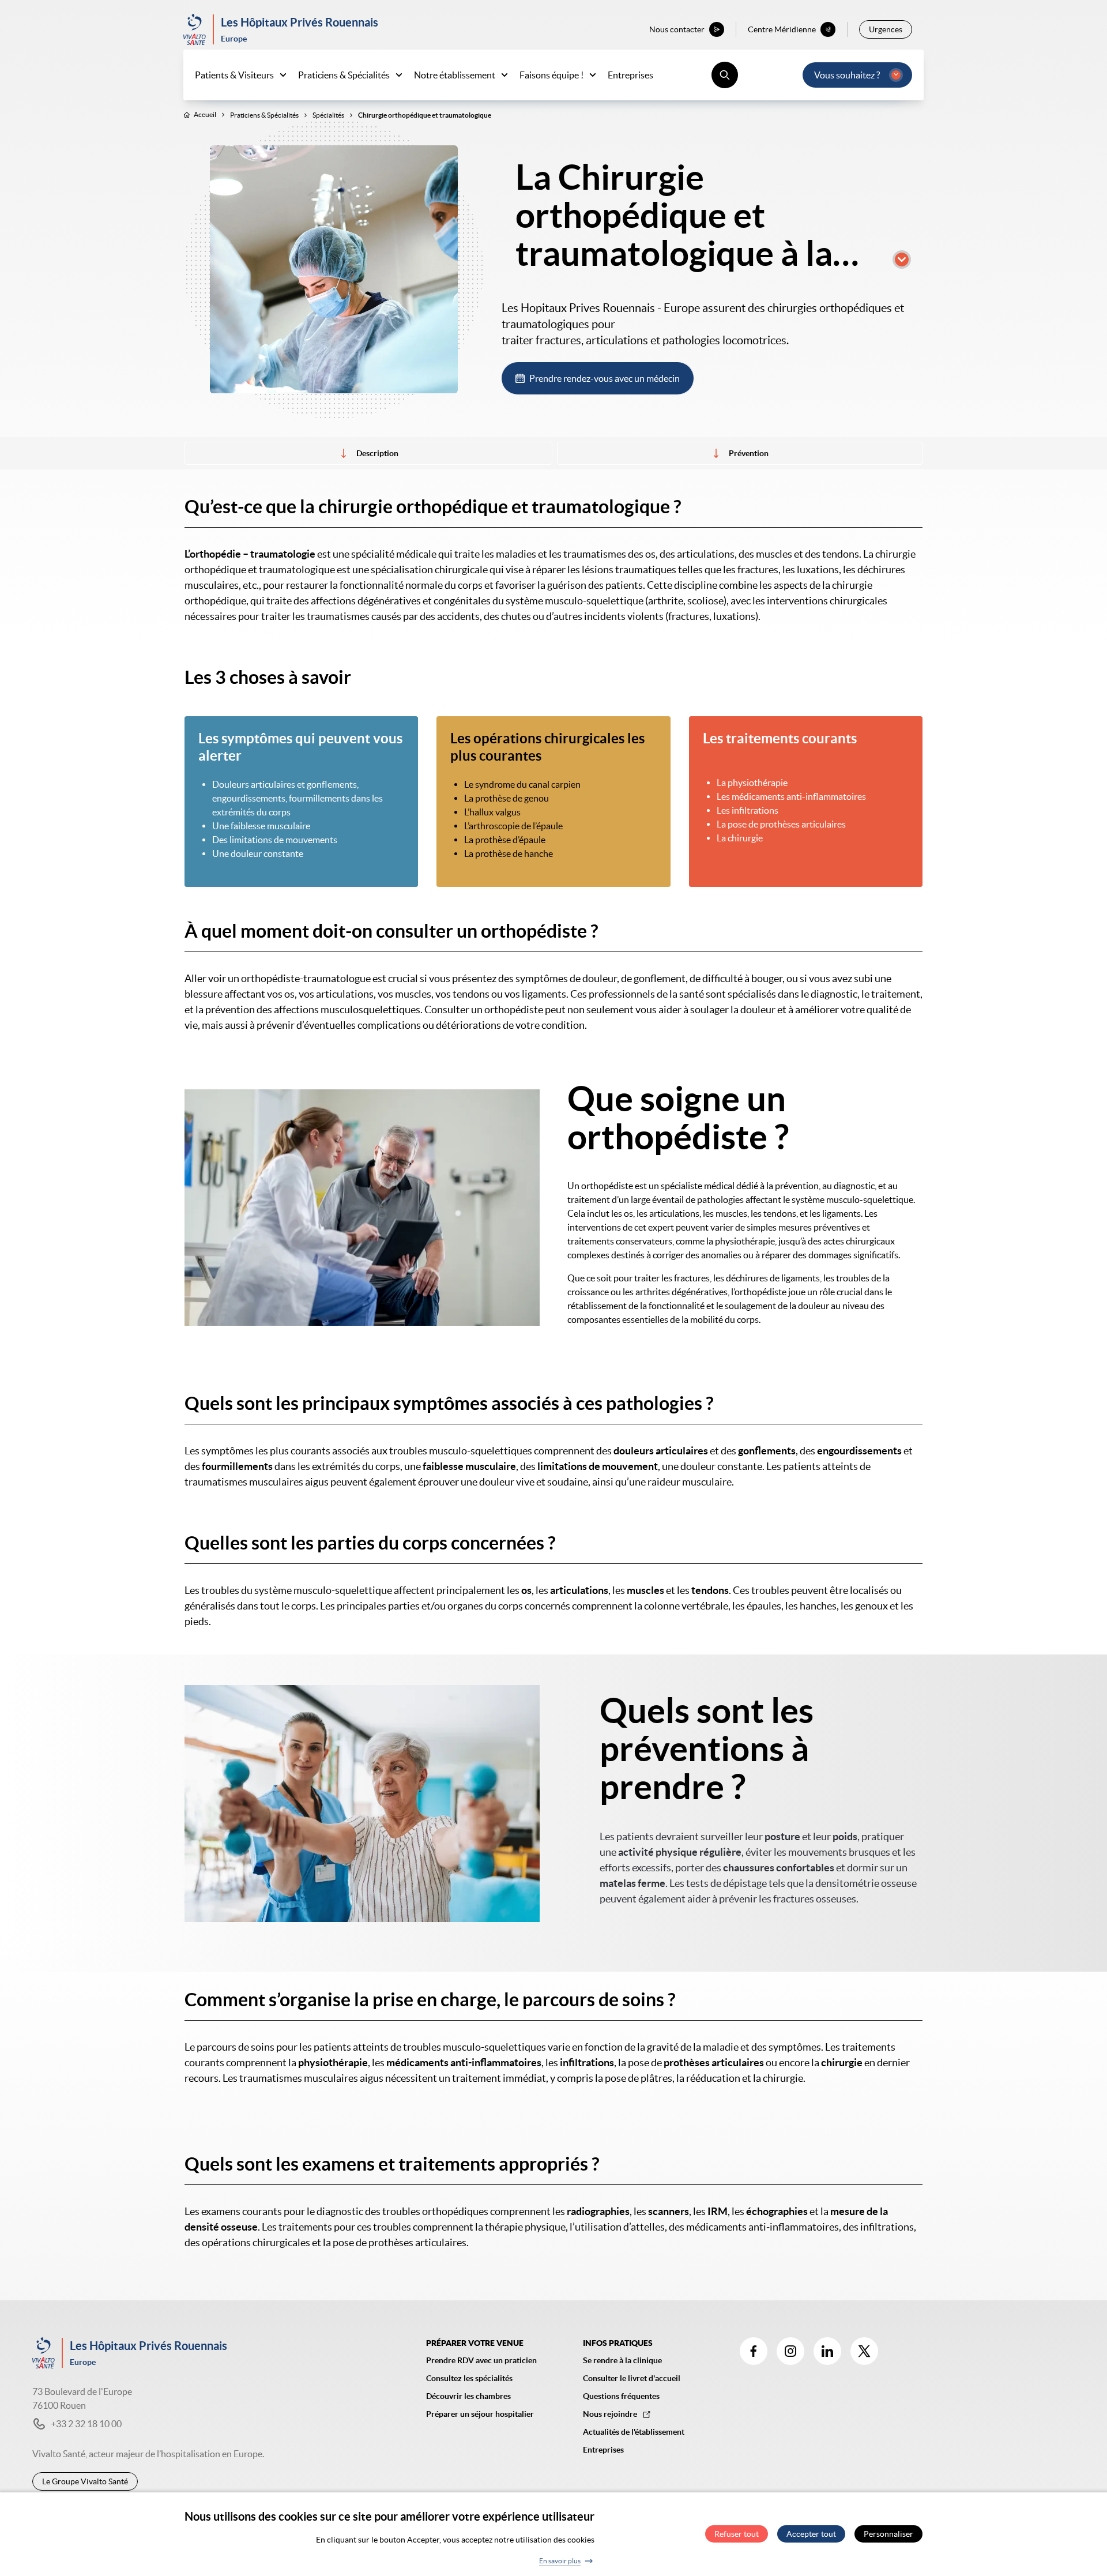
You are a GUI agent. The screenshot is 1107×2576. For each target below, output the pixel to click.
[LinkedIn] (827, 2351)
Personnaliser (888, 2534)
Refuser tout (737, 2534)
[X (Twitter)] (864, 2351)
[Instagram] (790, 2351)
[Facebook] (754, 2351)
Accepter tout (811, 2534)
